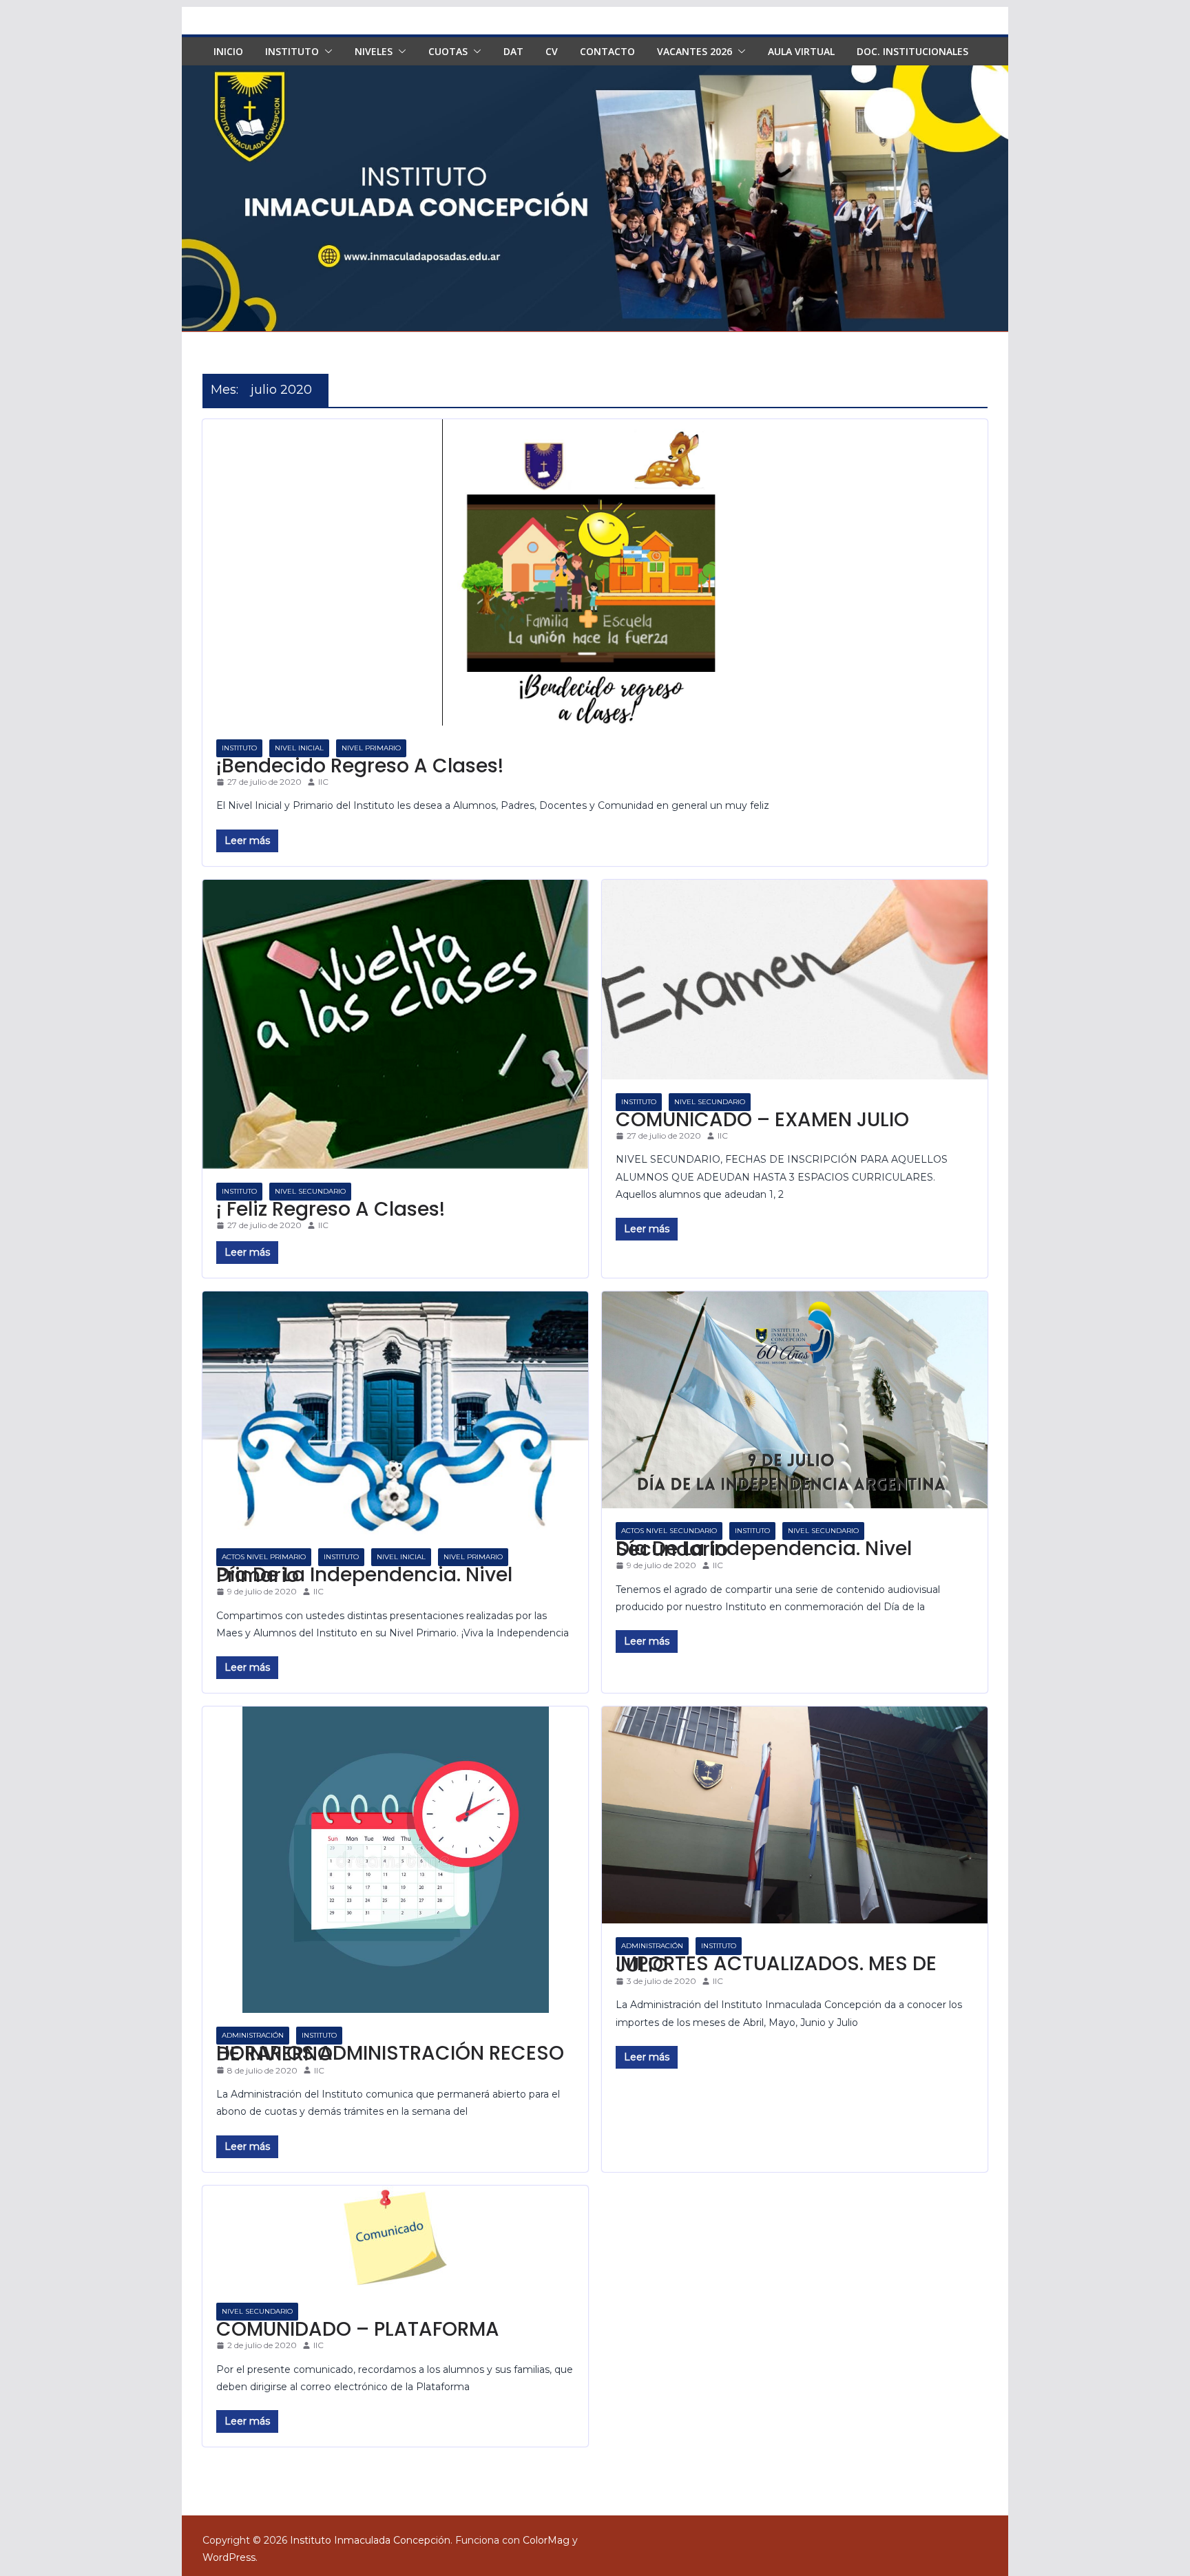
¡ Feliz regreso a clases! (331, 1209)
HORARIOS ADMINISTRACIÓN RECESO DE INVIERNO (390, 2054)
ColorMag (546, 2540)
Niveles (374, 51)
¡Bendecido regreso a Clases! (360, 766)
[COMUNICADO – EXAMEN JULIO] (795, 980)
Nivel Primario (371, 748)
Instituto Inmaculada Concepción (370, 2540)
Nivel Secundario (310, 1191)
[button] (326, 52)
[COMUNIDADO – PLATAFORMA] (395, 2237)
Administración (253, 2035)
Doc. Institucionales (912, 51)
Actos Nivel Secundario (669, 1531)
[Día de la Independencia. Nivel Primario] (395, 1413)
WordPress (229, 2557)
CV (552, 51)
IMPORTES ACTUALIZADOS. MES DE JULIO (776, 1964)
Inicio (228, 51)
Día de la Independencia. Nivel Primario (364, 1575)
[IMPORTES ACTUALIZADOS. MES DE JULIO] (795, 1815)
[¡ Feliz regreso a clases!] (395, 1024)
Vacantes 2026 (695, 51)
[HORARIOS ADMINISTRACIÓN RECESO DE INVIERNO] (395, 1860)
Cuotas (448, 51)
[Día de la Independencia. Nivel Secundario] (795, 1400)
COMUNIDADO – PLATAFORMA (358, 2329)
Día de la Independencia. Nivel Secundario (764, 1549)
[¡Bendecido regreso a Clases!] (595, 572)
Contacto (607, 51)
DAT (513, 51)
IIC (323, 782)
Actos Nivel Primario (264, 1557)
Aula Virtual (801, 51)
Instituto (292, 51)
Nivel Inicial (299, 748)
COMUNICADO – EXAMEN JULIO (762, 1120)
